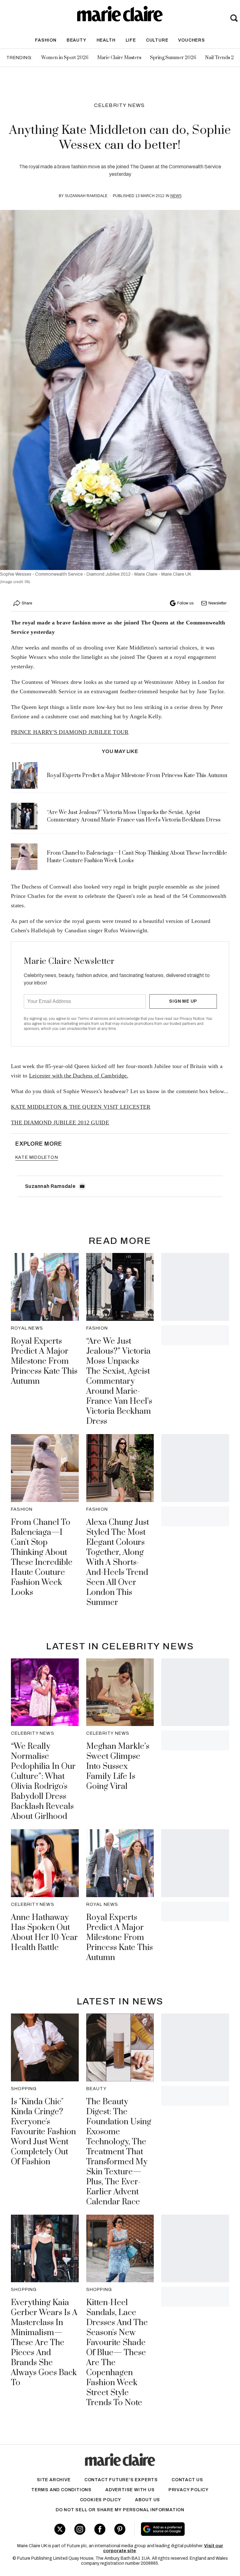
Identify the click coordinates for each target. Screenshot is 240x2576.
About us (147, 2500)
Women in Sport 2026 (65, 58)
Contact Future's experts (121, 2480)
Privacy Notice (192, 1019)
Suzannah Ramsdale (86, 196)
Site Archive (54, 2480)
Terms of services (93, 1019)
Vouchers (191, 40)
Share (27, 603)
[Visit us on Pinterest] (120, 2529)
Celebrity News (120, 105)
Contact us (187, 2480)
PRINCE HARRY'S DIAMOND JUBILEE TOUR (70, 732)
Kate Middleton (37, 1157)
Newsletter (217, 603)
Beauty (77, 40)
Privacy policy (189, 2490)
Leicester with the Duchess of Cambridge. (79, 1076)
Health (106, 40)
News (176, 196)
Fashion (46, 40)
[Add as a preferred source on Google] (180, 2529)
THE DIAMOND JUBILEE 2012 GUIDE (60, 1123)
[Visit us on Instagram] (80, 2529)
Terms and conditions (61, 2490)
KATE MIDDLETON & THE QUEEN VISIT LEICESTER (81, 1107)
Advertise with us (130, 2490)
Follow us (185, 603)
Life (131, 40)
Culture (157, 40)
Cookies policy (101, 2500)
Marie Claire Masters (119, 58)
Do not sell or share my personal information (120, 2510)
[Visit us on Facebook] (100, 2529)
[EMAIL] (82, 1186)
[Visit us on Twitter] (60, 2529)
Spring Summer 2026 (173, 58)
